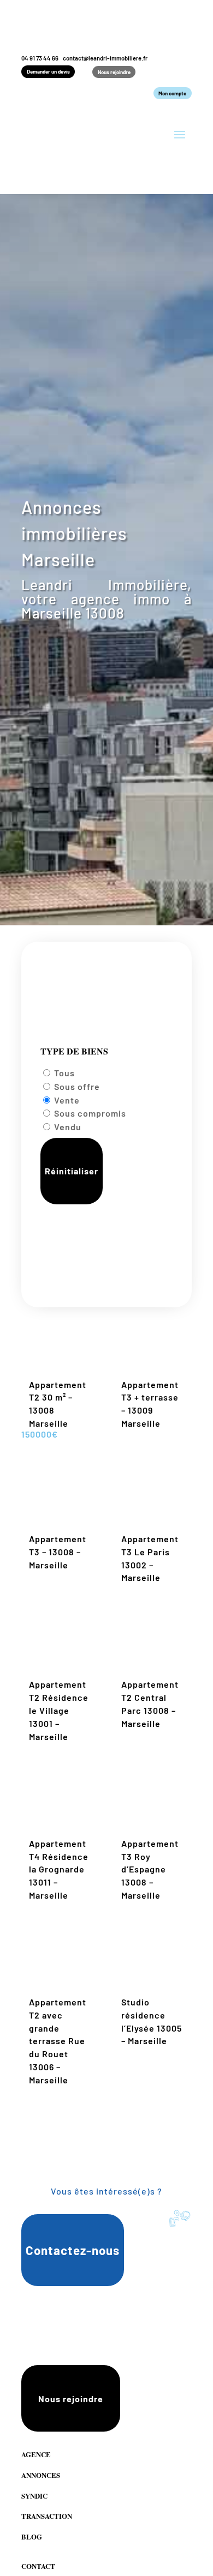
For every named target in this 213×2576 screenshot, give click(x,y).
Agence (36, 2454)
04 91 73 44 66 (40, 58)
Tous (64, 1073)
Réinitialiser (72, 1171)
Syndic (34, 2496)
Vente (67, 1100)
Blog (32, 2537)
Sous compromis (90, 1113)
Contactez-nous (73, 2250)
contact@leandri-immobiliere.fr (105, 58)
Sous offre (77, 1086)
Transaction (47, 2516)
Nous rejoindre (114, 72)
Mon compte (172, 93)
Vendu (68, 1127)
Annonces (41, 2475)
